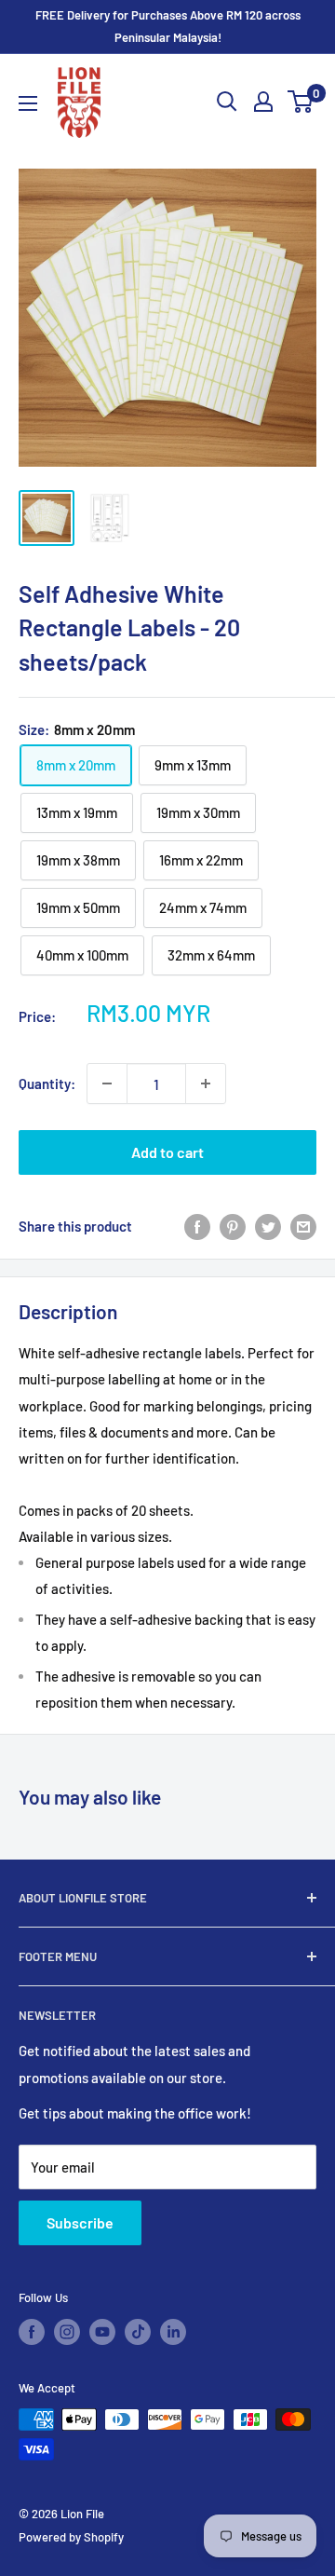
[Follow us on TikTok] (138, 2332)
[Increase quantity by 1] (206, 1084)
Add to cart (167, 1152)
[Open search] (227, 102)
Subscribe (80, 2222)
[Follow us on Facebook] (32, 2332)
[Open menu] (28, 103)
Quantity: (47, 1084)
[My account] (263, 102)
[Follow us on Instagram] (67, 2332)
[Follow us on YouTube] (102, 2332)
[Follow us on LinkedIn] (173, 2332)
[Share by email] (303, 1226)
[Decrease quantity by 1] (107, 1084)
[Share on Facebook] (197, 1226)
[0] (301, 102)
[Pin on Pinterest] (233, 1226)
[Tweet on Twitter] (268, 1226)
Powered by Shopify (71, 2537)
